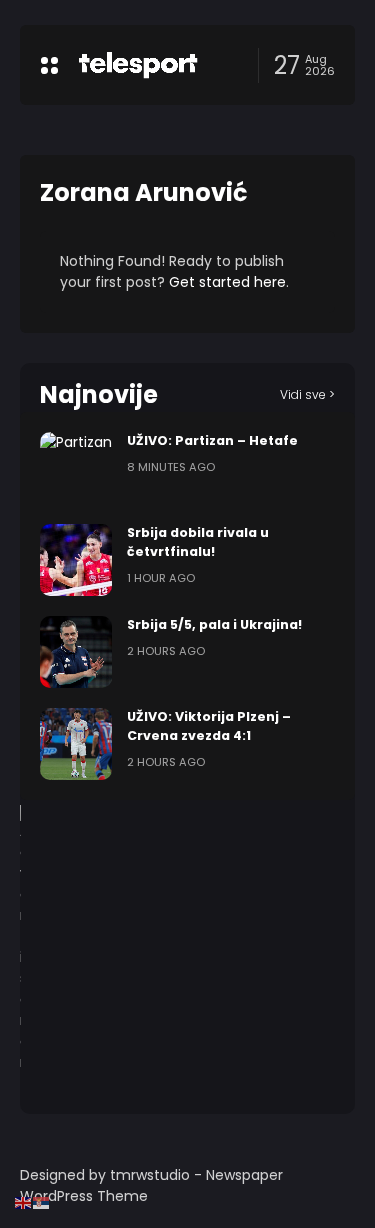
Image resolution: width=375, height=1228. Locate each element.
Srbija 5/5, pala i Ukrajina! (214, 624)
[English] (24, 1202)
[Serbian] (42, 1202)
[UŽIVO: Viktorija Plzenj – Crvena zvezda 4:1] (76, 744)
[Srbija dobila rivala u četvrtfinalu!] (76, 560)
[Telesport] (138, 65)
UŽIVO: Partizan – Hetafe (212, 440)
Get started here (227, 282)
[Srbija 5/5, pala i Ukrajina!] (76, 652)
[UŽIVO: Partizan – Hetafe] (76, 468)
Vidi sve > (307, 394)
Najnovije (99, 394)
